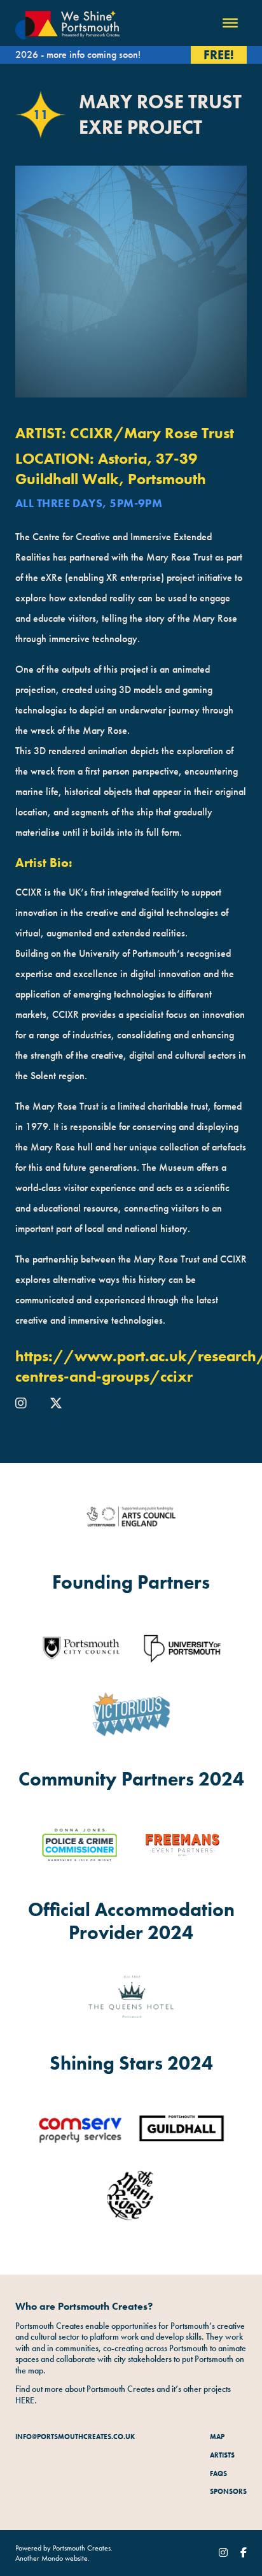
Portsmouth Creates (82, 2548)
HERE (25, 2400)
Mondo (52, 2558)
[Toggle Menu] (230, 23)
